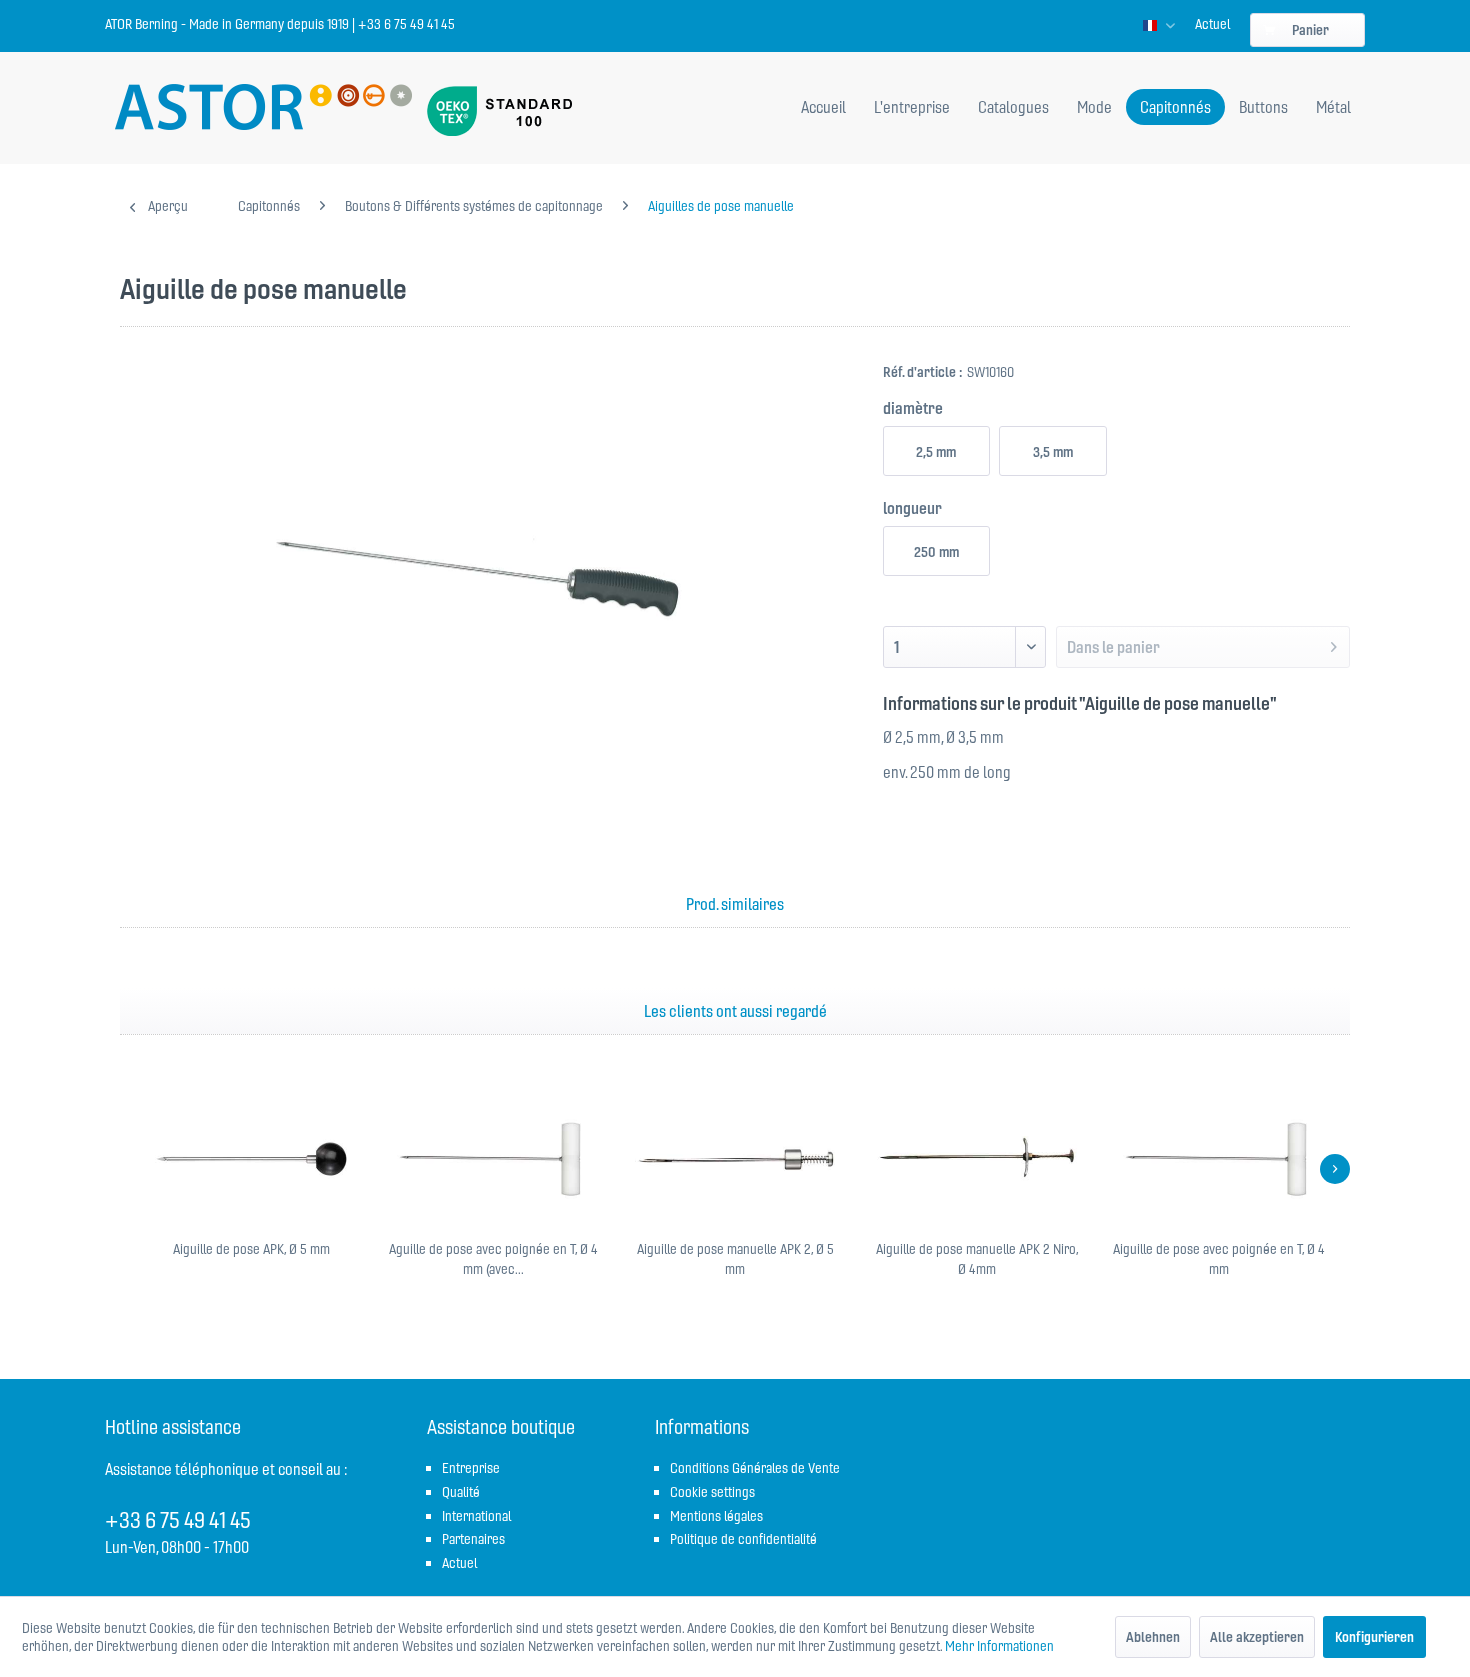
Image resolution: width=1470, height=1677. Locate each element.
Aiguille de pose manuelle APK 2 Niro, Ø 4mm (977, 1259)
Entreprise (471, 1468)
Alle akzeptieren (1257, 1637)
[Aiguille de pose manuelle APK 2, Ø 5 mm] (735, 1159)
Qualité (461, 1492)
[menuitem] (1212, 24)
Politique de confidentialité (743, 1539)
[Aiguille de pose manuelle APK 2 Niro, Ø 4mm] (977, 1159)
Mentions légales (716, 1516)
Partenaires (473, 1539)
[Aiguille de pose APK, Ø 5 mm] (251, 1159)
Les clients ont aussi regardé (735, 1011)
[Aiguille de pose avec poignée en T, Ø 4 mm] (1219, 1159)
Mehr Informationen (999, 1646)
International (476, 1516)
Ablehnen (1153, 1637)
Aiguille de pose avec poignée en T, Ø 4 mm (1219, 1259)
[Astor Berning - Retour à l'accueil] (263, 109)
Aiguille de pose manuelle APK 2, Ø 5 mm (735, 1259)
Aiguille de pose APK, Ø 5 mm (251, 1249)
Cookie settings (712, 1492)
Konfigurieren (1374, 1637)
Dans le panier (1113, 647)
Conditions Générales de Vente (755, 1468)
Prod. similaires (735, 904)
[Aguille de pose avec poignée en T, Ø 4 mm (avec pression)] (493, 1159)
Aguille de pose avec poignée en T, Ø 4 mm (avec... (493, 1259)
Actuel (1212, 24)
